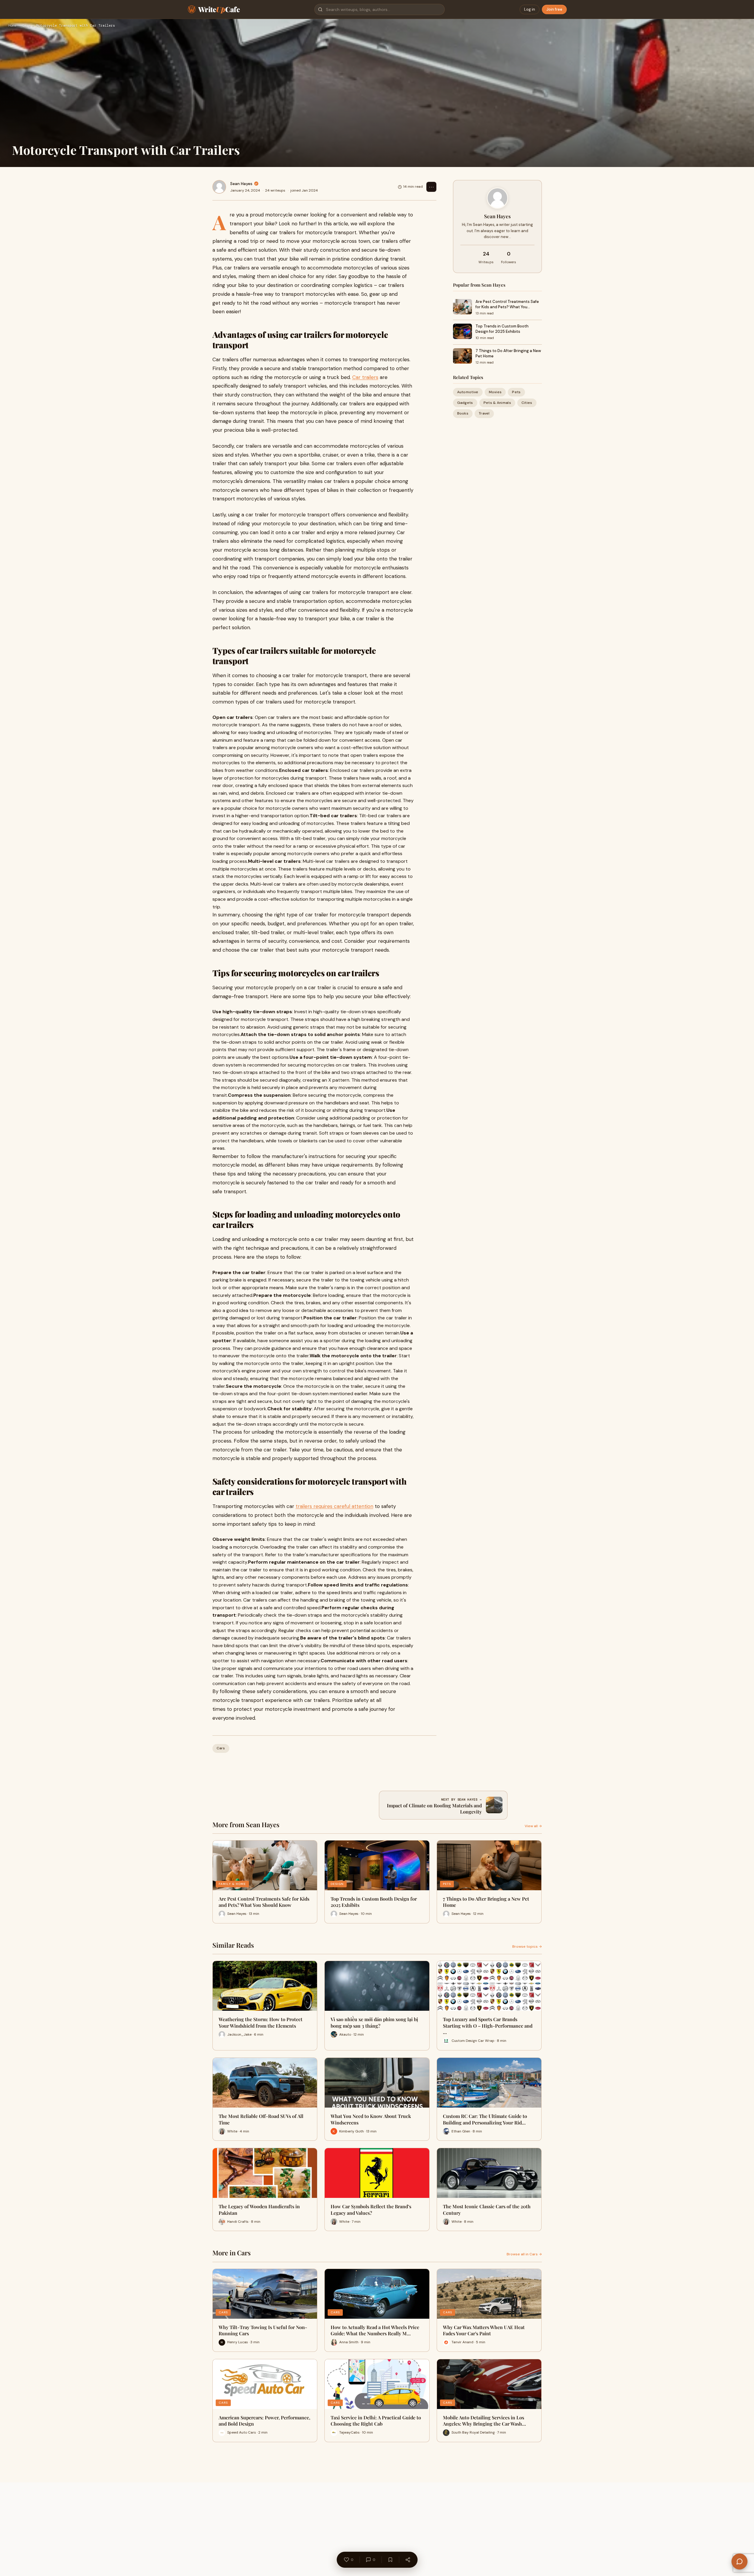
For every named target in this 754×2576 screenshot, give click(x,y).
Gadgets (465, 403)
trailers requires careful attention (334, 1506)
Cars (26, 26)
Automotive (468, 392)
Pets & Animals (497, 403)
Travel (484, 414)
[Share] (408, 2560)
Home (12, 26)
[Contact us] (739, 2561)
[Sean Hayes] (219, 187)
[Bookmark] (390, 2560)
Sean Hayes (241, 184)
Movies (495, 392)
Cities (527, 403)
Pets (516, 392)
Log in (530, 9)
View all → (533, 1826)
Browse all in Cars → (524, 2254)
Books (463, 414)
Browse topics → (527, 1947)
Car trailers (365, 377)
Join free (554, 9)
